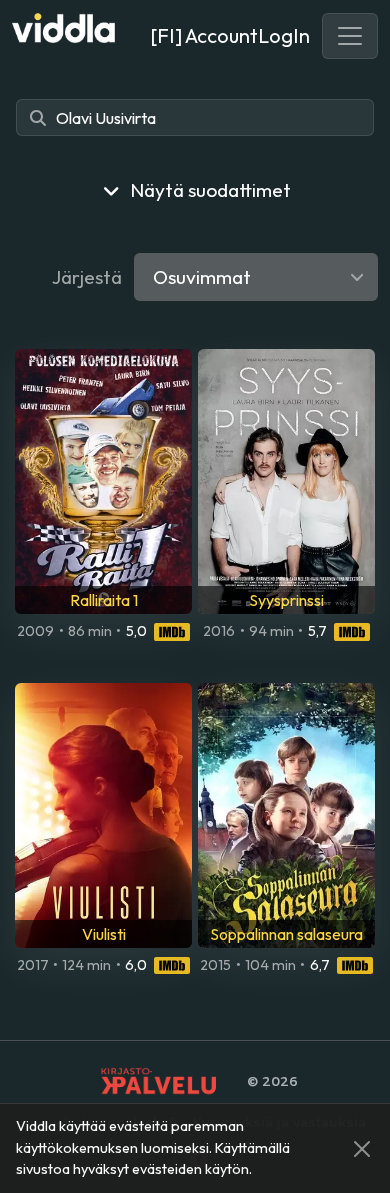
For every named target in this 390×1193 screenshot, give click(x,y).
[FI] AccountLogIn (230, 35)
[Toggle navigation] (350, 36)
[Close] (362, 1149)
